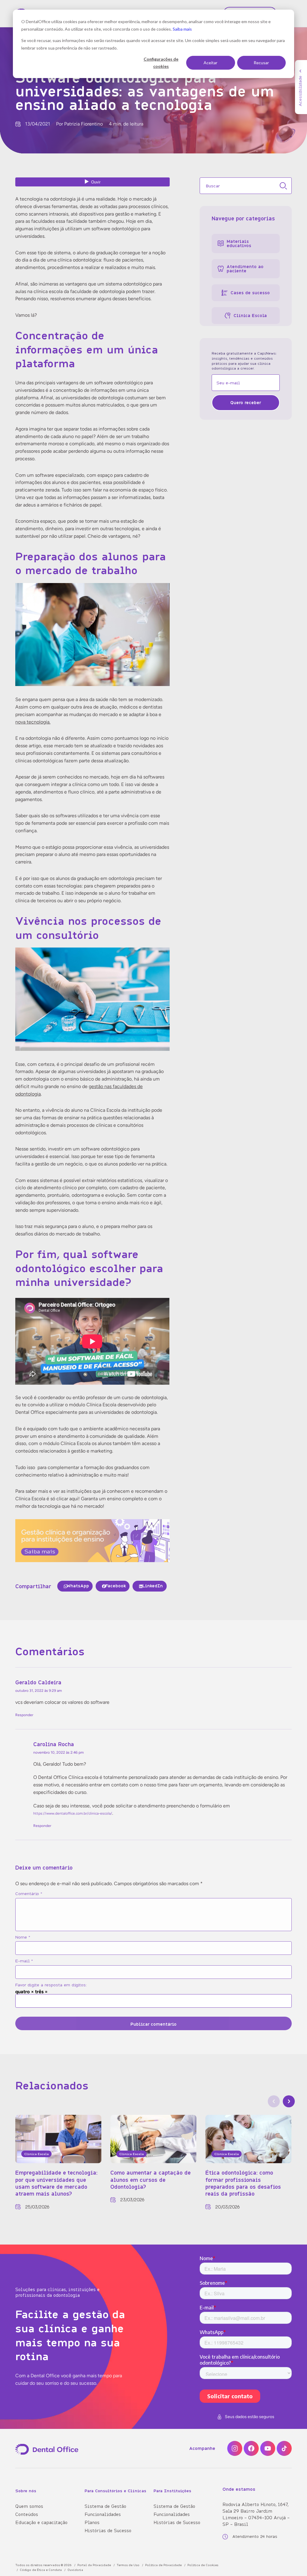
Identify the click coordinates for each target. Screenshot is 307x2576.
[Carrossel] (274, 2101)
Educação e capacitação (41, 2522)
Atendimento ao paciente (245, 269)
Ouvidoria (75, 2570)
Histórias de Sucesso (108, 2530)
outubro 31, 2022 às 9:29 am (39, 1691)
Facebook (116, 1586)
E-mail (24, 1961)
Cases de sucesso (250, 293)
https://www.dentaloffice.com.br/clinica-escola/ (73, 1814)
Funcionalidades (103, 2514)
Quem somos (29, 2506)
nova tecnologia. (33, 722)
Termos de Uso (128, 2565)
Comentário (29, 1894)
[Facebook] (251, 2448)
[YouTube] (268, 2448)
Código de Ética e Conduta (41, 2570)
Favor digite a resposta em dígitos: (51, 1985)
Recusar (261, 63)
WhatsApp (78, 1586)
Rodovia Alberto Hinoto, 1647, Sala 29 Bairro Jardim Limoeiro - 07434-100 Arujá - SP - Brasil (256, 2514)
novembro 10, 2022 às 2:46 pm (58, 1752)
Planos (92, 2522)
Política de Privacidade (163, 2565)
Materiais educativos (239, 243)
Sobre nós (26, 2491)
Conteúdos (27, 2514)
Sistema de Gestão (105, 2506)
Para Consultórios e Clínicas (115, 2491)
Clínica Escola (250, 315)
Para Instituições (172, 2491)
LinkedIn (153, 1586)
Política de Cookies (203, 2565)
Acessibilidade (300, 91)
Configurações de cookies (161, 63)
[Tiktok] (284, 2448)
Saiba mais (182, 29)
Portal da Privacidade (94, 2565)
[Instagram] (235, 2448)
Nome (23, 1937)
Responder (24, 1715)
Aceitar (210, 63)
